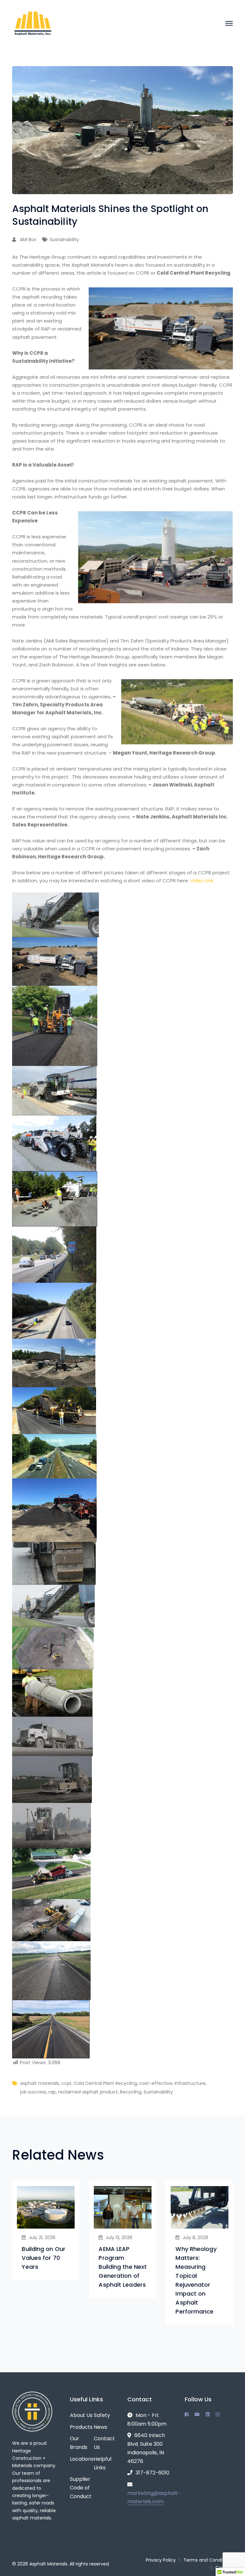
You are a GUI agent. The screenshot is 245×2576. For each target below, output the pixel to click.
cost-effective (156, 2083)
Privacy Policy (161, 2560)
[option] (46, 2230)
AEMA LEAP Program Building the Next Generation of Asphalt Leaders (123, 2267)
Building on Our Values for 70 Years (44, 2258)
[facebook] (187, 2414)
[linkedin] (208, 2414)
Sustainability (64, 239)
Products (81, 2427)
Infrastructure (190, 2083)
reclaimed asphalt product (88, 2092)
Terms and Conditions (208, 2560)
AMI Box (28, 239)
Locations (82, 2459)
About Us (81, 2415)
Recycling (131, 2092)
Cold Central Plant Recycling (105, 2083)
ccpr (66, 2083)
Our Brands (79, 2443)
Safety (102, 2415)
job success (33, 2092)
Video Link (202, 881)
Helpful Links (103, 2463)
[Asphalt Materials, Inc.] (33, 23)
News (100, 2427)
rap (52, 2092)
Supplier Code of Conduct (81, 2488)
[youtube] (197, 2414)
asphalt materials (40, 2083)
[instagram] (218, 2414)
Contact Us (104, 2443)
